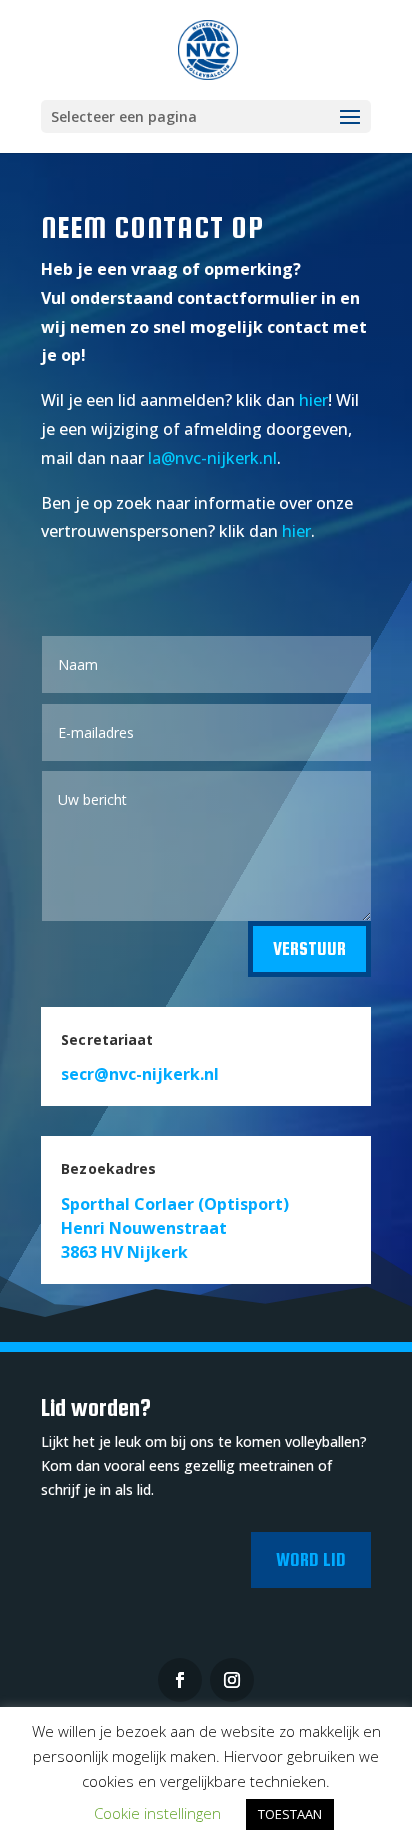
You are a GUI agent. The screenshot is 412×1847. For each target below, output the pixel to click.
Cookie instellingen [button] (157, 1813)
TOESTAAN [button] (290, 1814)
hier (313, 400)
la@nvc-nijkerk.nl (212, 458)
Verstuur (309, 948)
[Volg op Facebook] (180, 1680)
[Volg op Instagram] (232, 1680)
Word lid (311, 1559)
